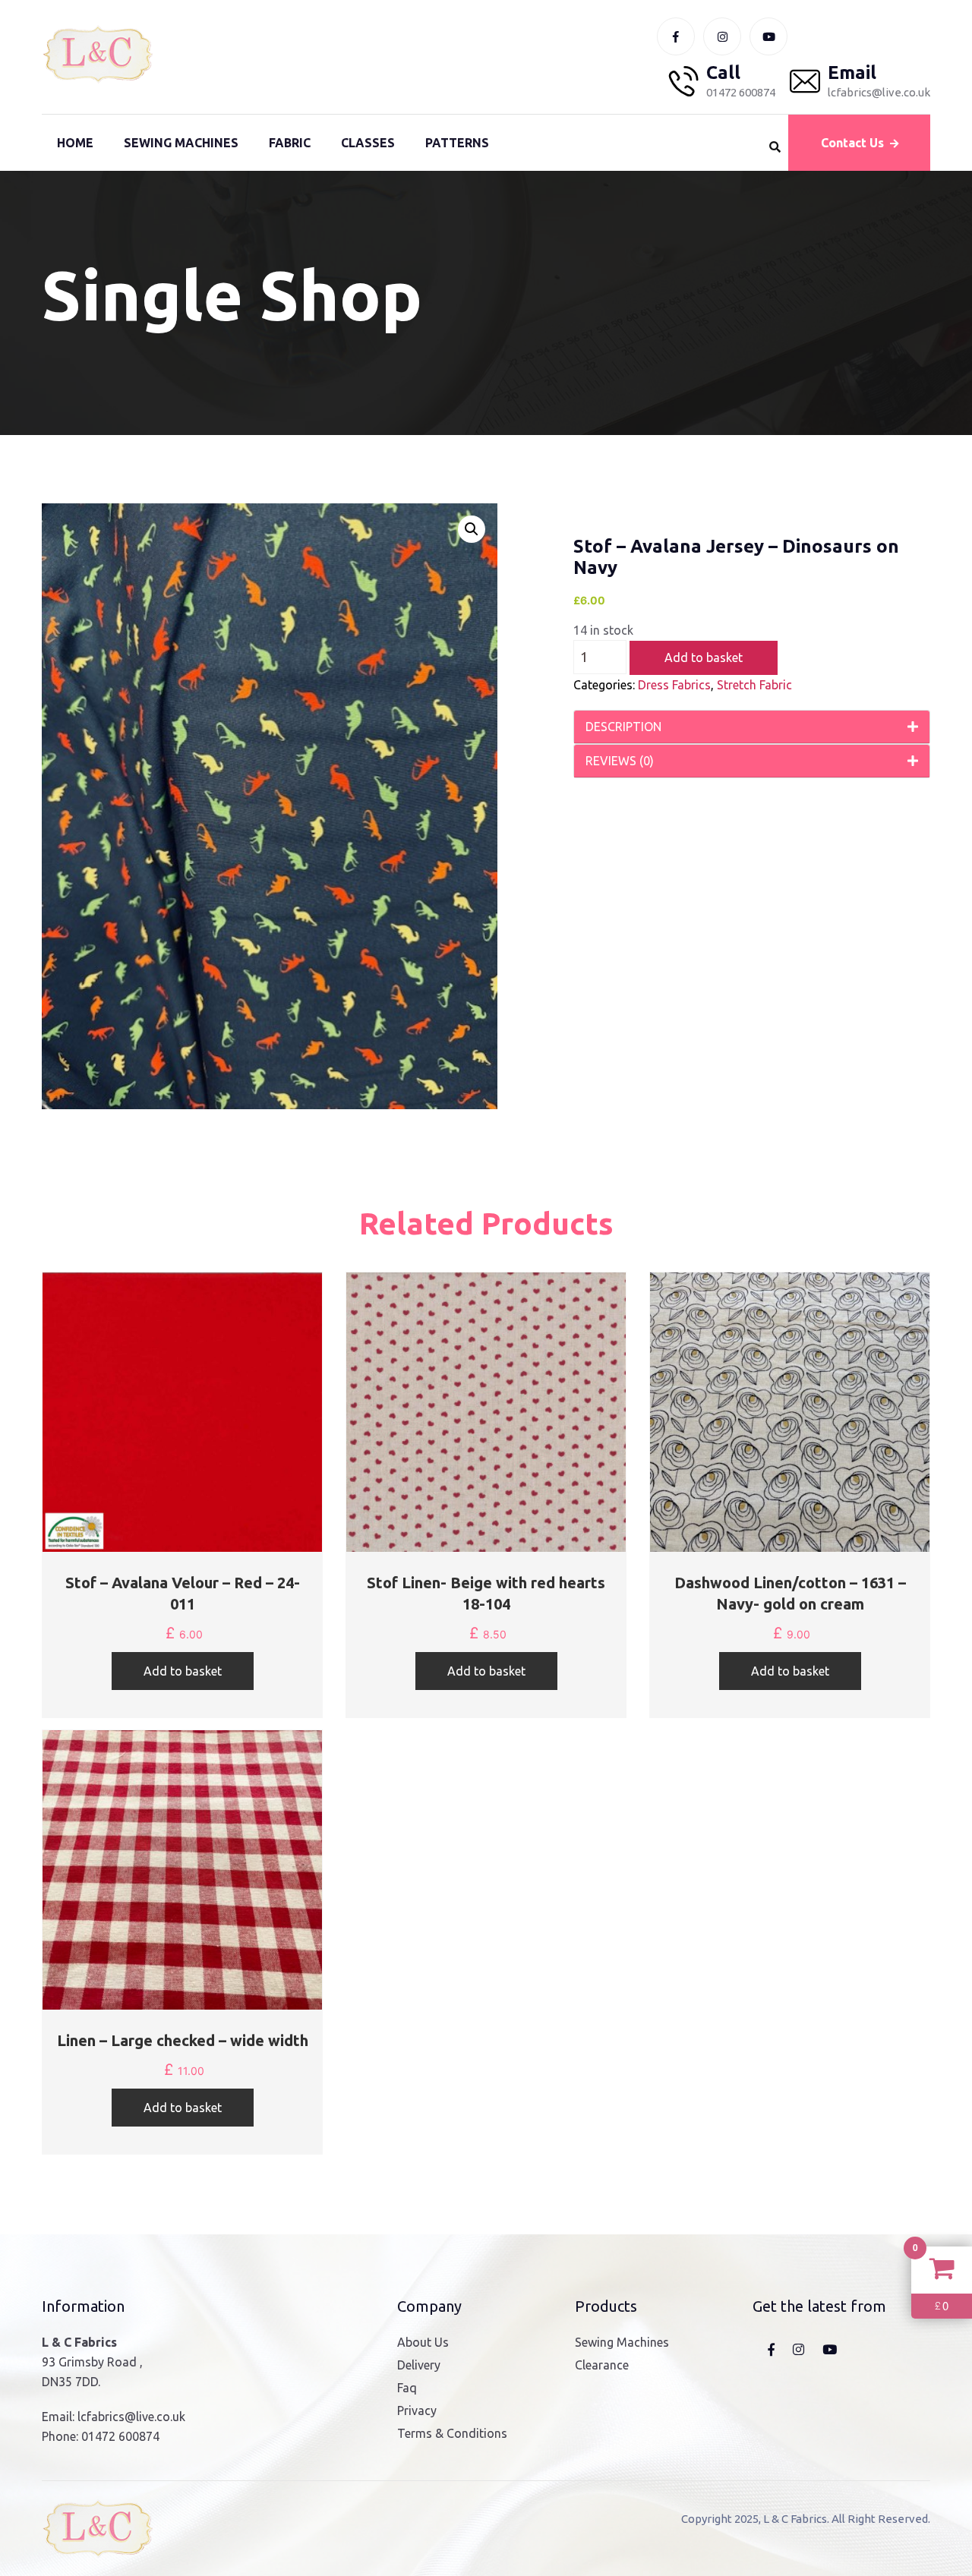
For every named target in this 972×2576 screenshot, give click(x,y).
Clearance (602, 2365)
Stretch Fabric (754, 685)
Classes (368, 143)
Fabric (290, 143)
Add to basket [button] (183, 1671)
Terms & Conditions (452, 2433)
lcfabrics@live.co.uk (131, 2417)
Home (75, 143)
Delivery (419, 2365)
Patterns (457, 143)
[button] (472, 529)
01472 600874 (120, 2436)
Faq (407, 2388)
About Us (423, 2342)
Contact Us (852, 143)
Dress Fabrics (674, 685)
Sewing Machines (181, 143)
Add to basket (704, 657)
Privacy (417, 2410)
